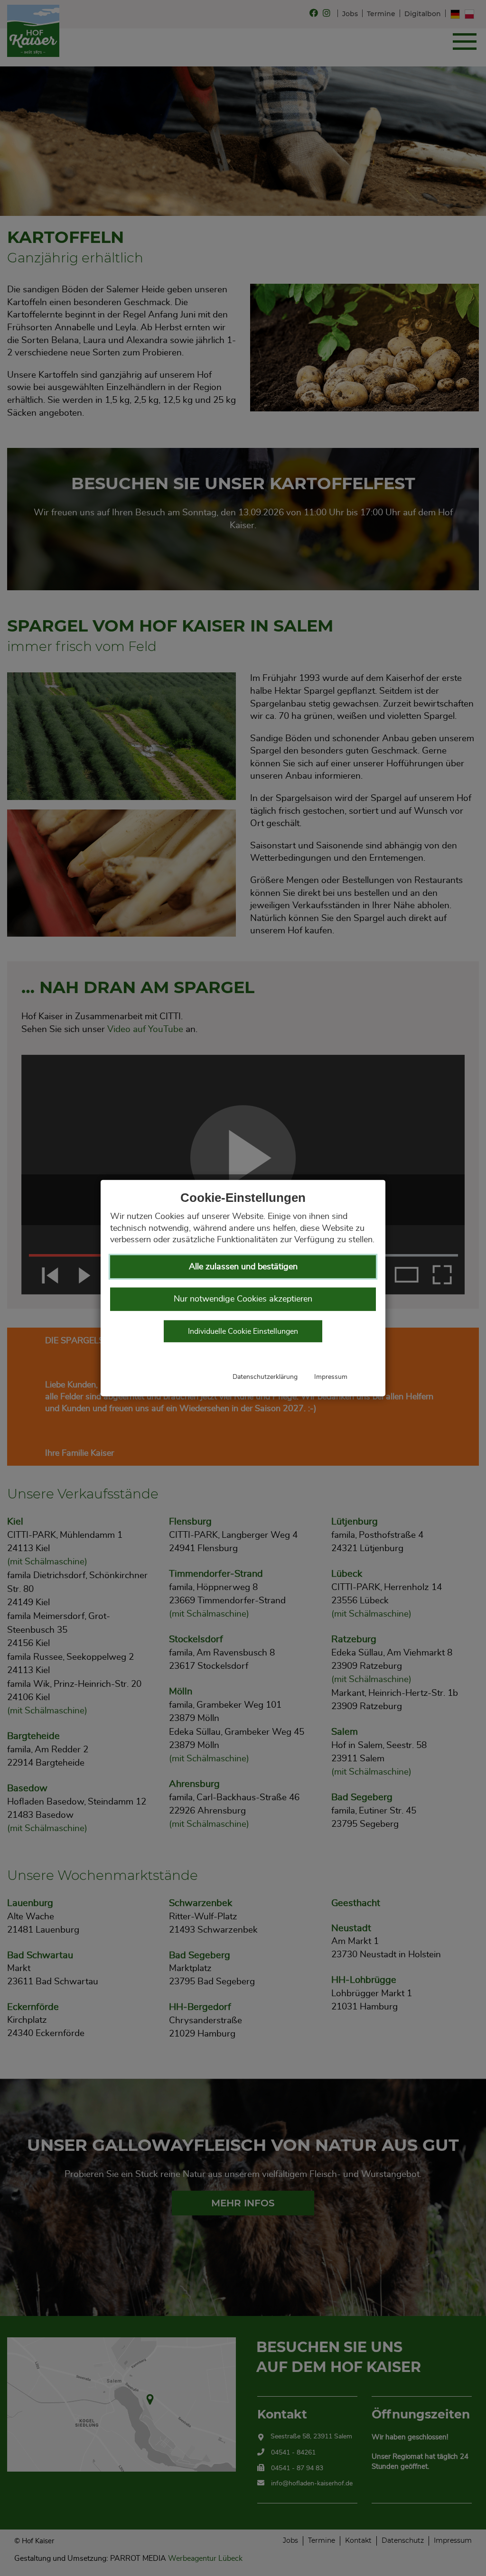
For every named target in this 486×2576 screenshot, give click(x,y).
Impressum (331, 1376)
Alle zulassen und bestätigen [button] (243, 1266)
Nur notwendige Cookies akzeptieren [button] (243, 1299)
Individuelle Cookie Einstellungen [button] (243, 1331)
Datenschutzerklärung (265, 1376)
